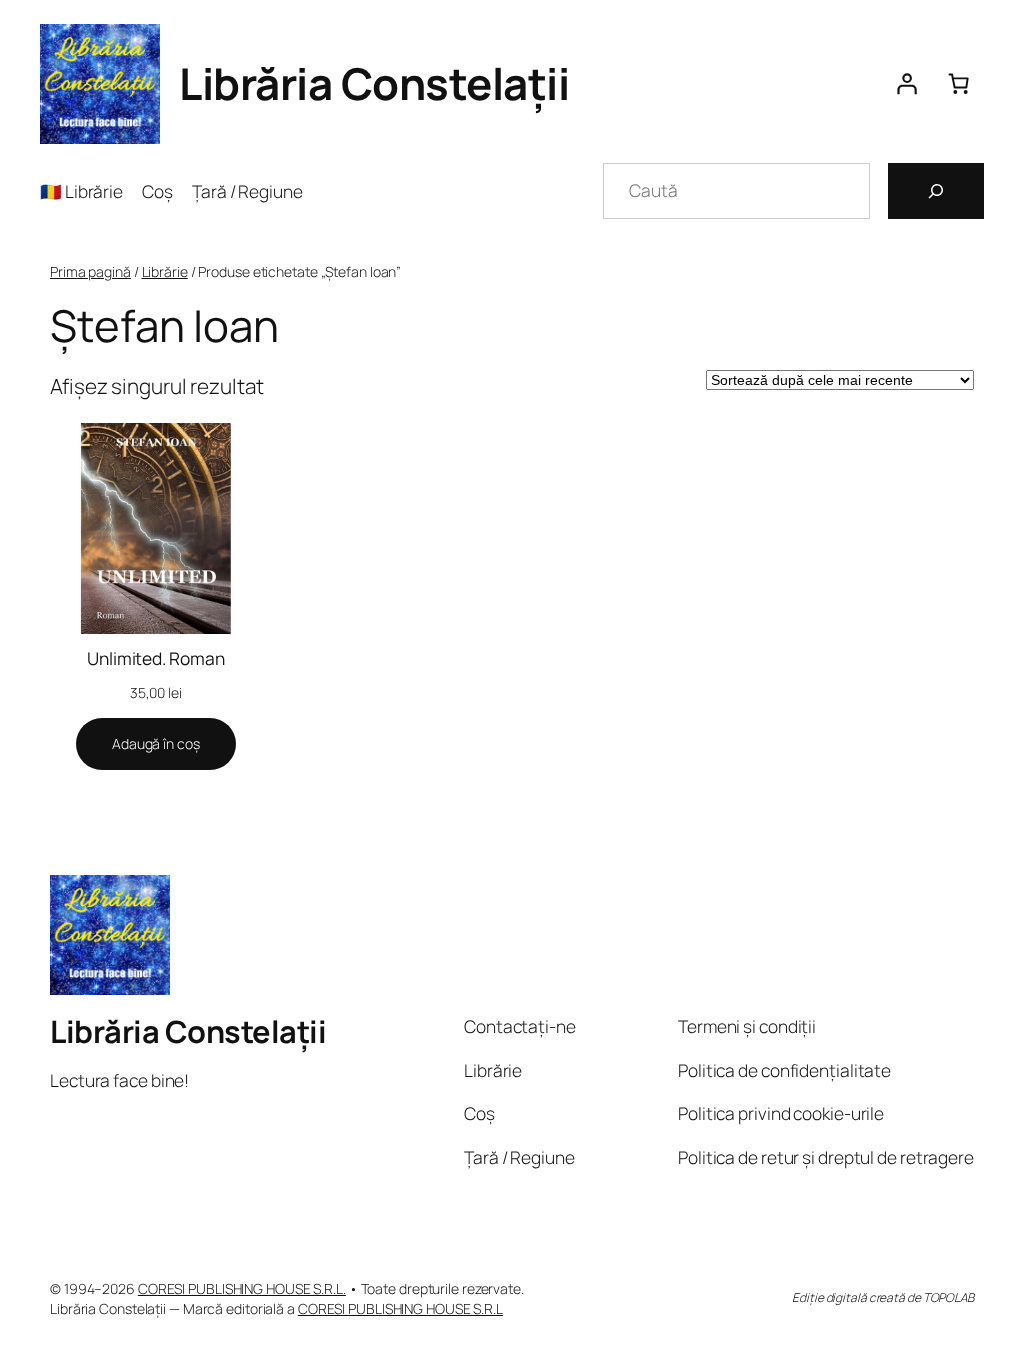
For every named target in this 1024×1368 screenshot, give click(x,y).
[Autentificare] (906, 84)
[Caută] (936, 191)
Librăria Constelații (374, 83)
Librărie (165, 271)
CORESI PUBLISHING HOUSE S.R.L (400, 1308)
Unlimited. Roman (155, 658)
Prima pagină (90, 271)
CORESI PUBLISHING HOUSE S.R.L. (242, 1288)
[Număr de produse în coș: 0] (958, 84)
